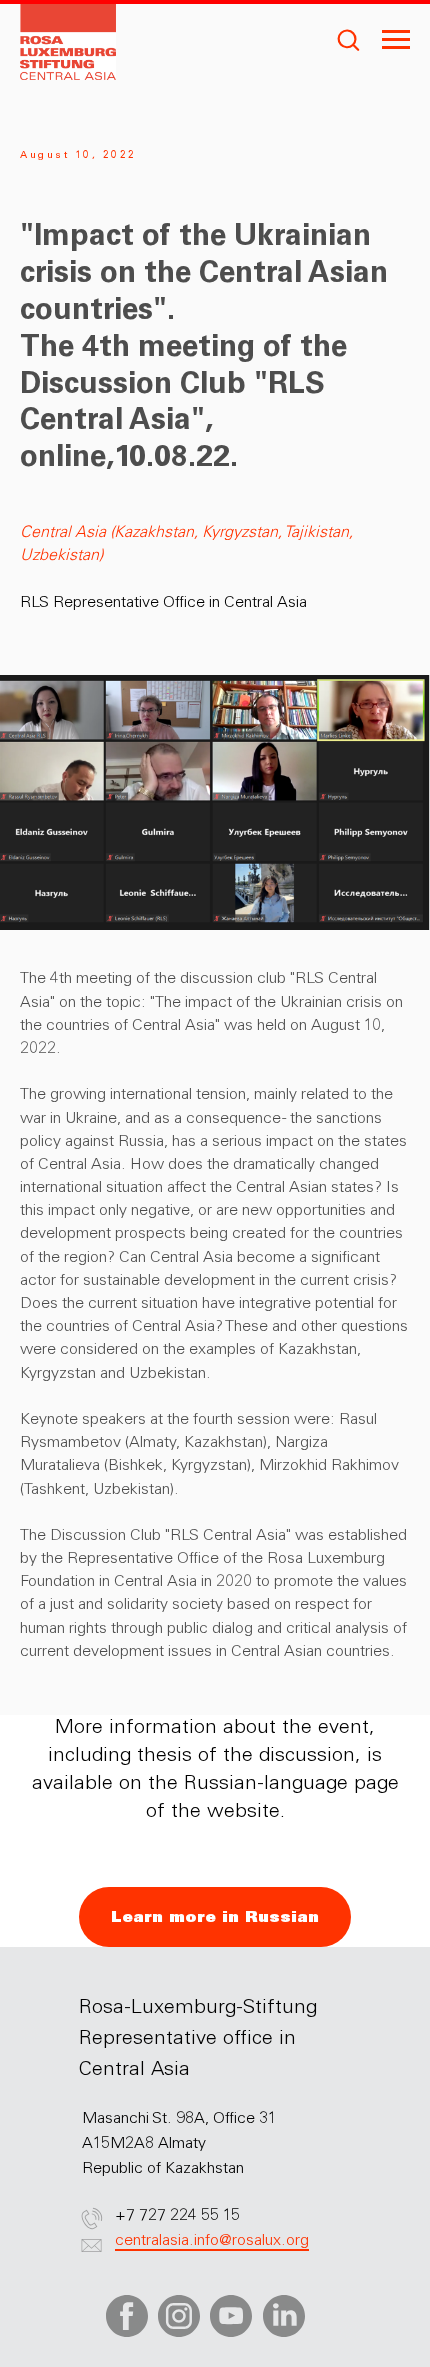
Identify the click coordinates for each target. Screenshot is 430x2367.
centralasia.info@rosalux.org (212, 2241)
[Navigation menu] (396, 40)
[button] (348, 39)
